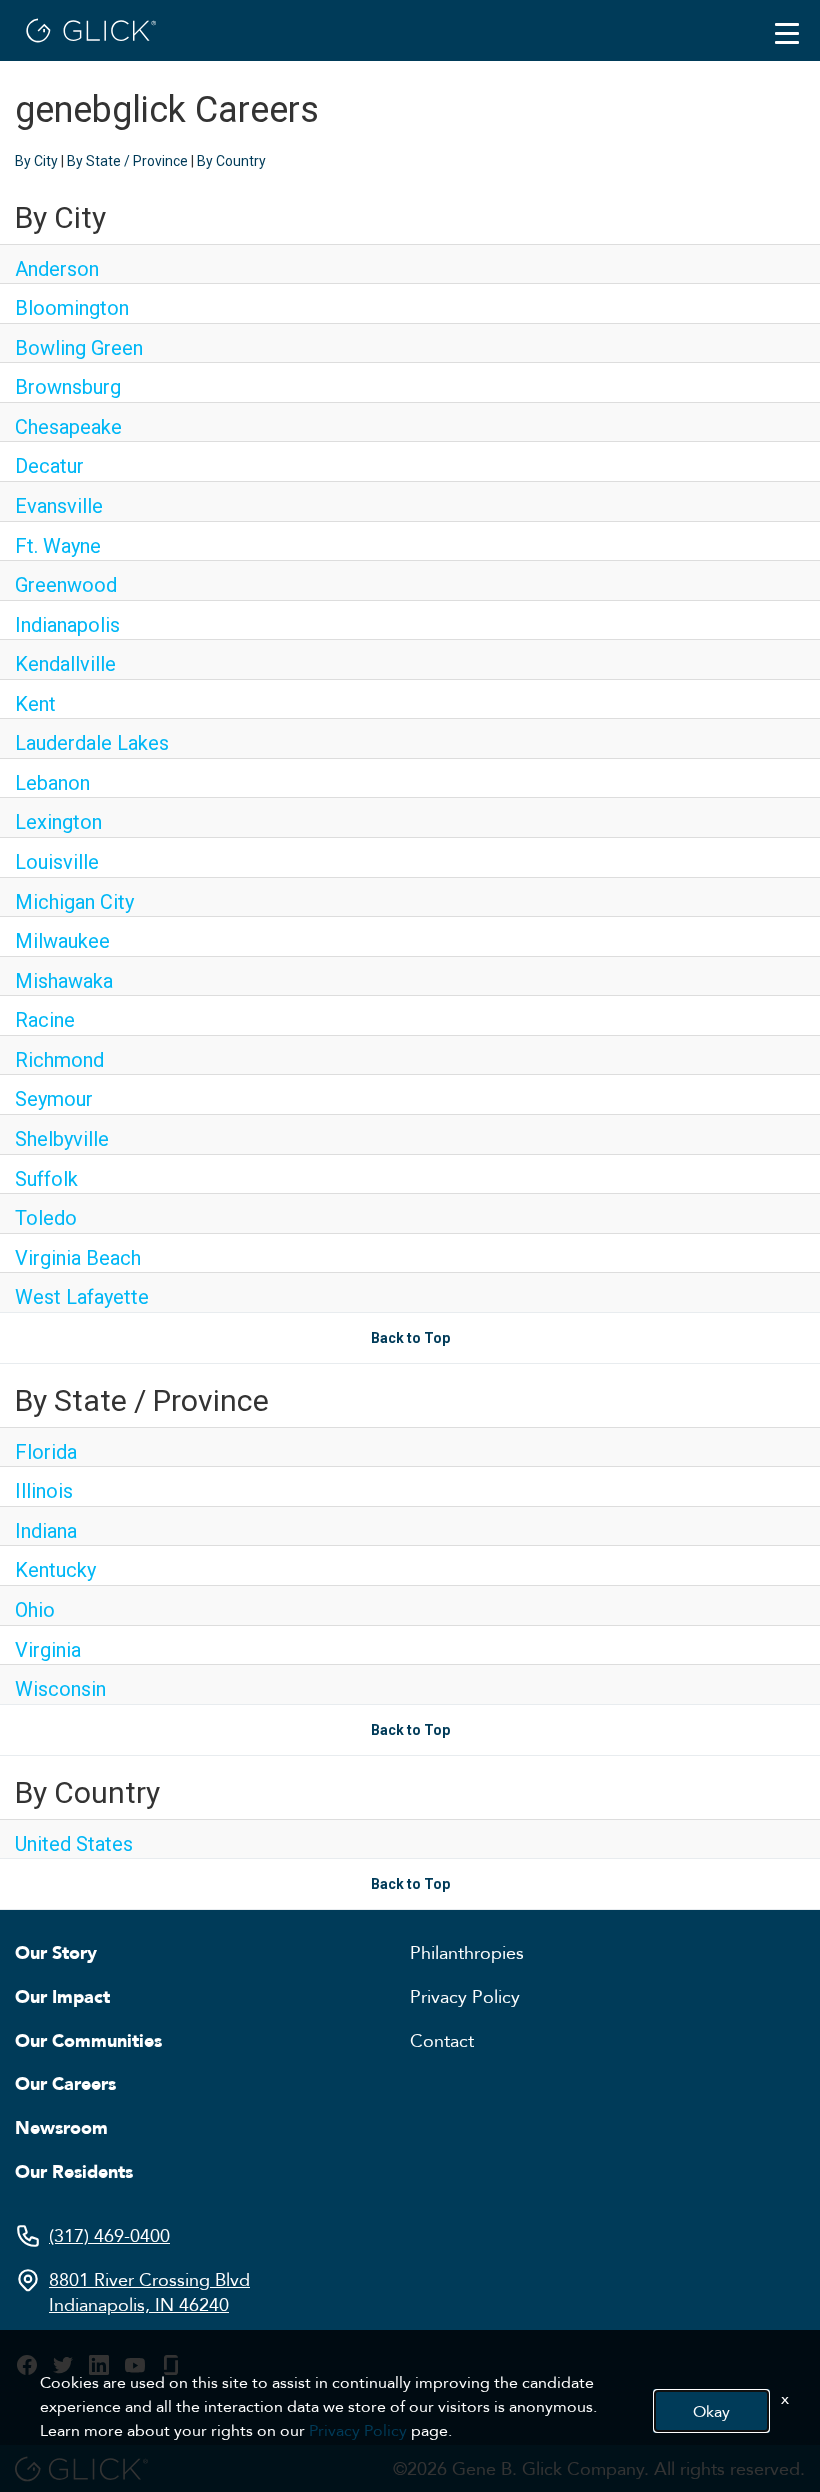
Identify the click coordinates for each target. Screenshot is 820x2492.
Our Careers (65, 2083)
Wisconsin (60, 1689)
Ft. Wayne (58, 546)
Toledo (46, 1218)
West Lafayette (82, 1297)
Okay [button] (711, 2411)
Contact (442, 2040)
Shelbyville (62, 1139)
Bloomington (72, 308)
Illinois (44, 1491)
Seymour (54, 1099)
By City (36, 161)
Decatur (49, 466)
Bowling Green (79, 348)
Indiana (46, 1531)
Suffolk (46, 1179)
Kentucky (55, 1570)
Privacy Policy (465, 1996)
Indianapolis (67, 625)
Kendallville (65, 664)
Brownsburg (68, 387)
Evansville (59, 506)
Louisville (57, 862)
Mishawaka (64, 981)
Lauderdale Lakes (92, 743)
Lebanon (52, 783)
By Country (231, 161)
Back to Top (410, 1338)
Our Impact (62, 1996)
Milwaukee (62, 941)
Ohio (35, 1610)
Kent (35, 704)
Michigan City (74, 902)
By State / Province (127, 161)
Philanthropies (467, 1952)
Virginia (48, 1650)
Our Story (56, 1952)
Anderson (57, 269)
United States (74, 1844)
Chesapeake (68, 427)
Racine (45, 1020)
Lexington (58, 822)
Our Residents (74, 2171)
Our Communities (88, 2040)
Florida (46, 1452)
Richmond (59, 1060)
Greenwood (66, 585)
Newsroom (61, 2127)
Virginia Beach (78, 1258)
